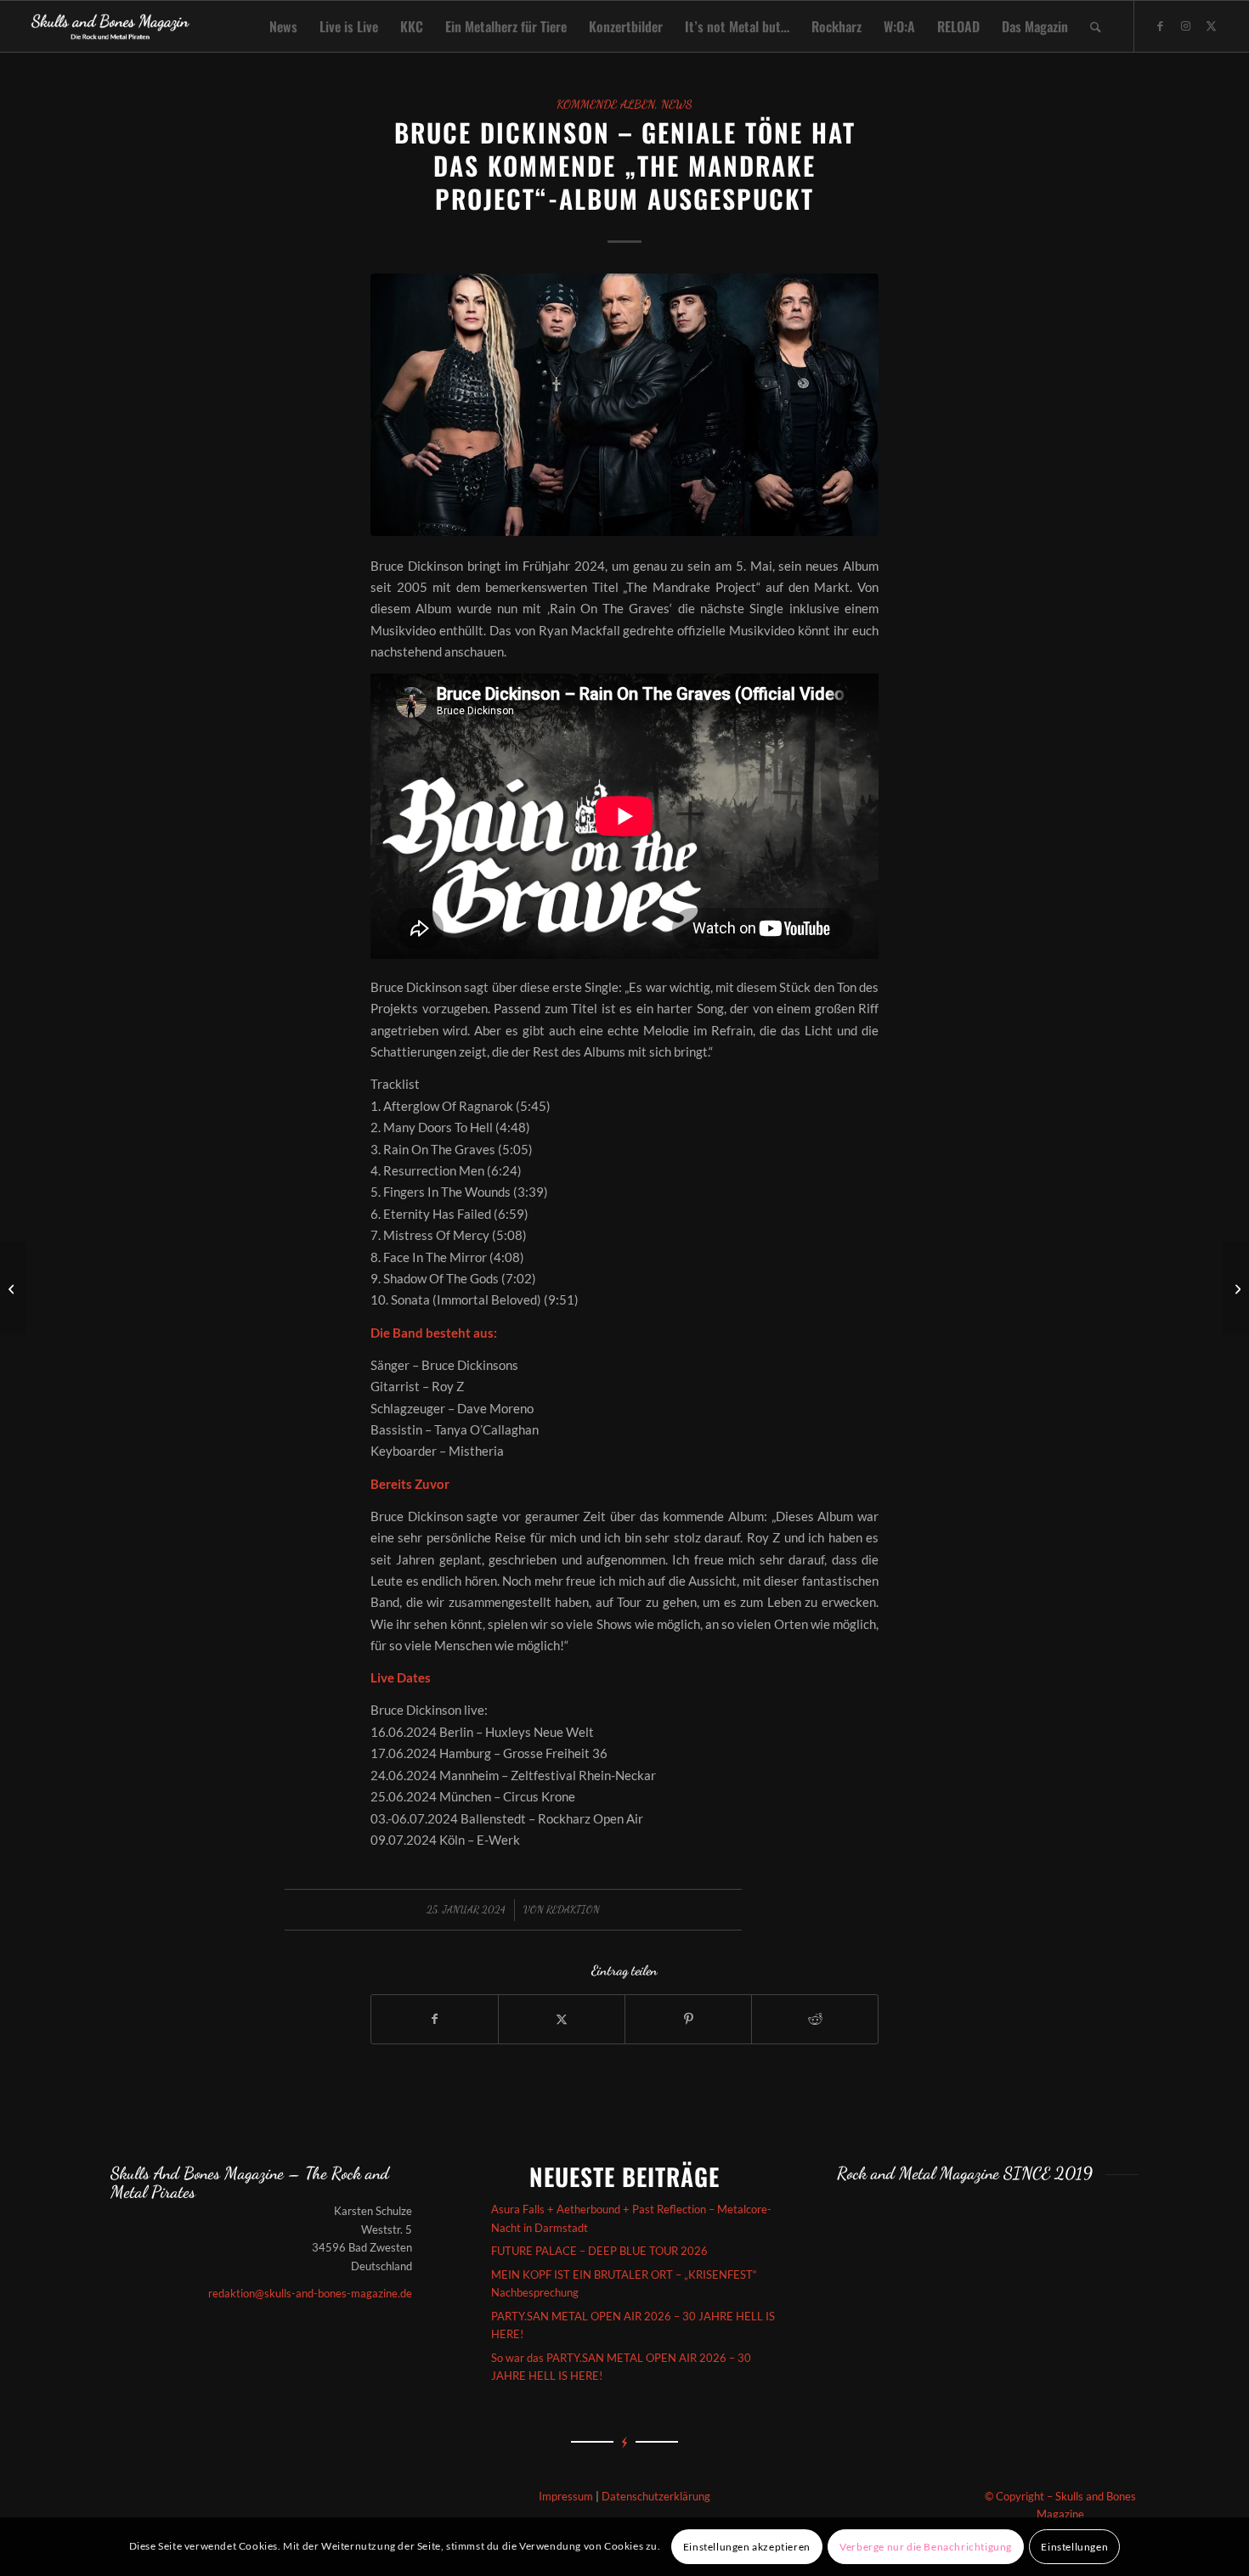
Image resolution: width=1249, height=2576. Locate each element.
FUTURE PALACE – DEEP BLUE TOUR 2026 (599, 2251)
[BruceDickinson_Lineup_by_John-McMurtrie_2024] (624, 404)
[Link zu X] (1212, 25)
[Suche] (1096, 26)
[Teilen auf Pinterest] (688, 2019)
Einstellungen (1074, 2547)
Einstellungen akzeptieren (747, 2547)
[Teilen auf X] (562, 2019)
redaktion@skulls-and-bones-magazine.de (310, 2293)
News (677, 104)
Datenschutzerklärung (656, 2496)
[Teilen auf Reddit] (815, 2019)
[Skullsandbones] (111, 26)
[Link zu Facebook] (1161, 25)
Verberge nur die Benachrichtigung (926, 2547)
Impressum (566, 2496)
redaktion (573, 1909)
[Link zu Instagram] (1186, 25)
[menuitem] (283, 26)
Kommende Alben (606, 104)
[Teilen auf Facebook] (435, 2019)
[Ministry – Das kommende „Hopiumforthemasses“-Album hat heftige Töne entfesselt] (13, 1288)
